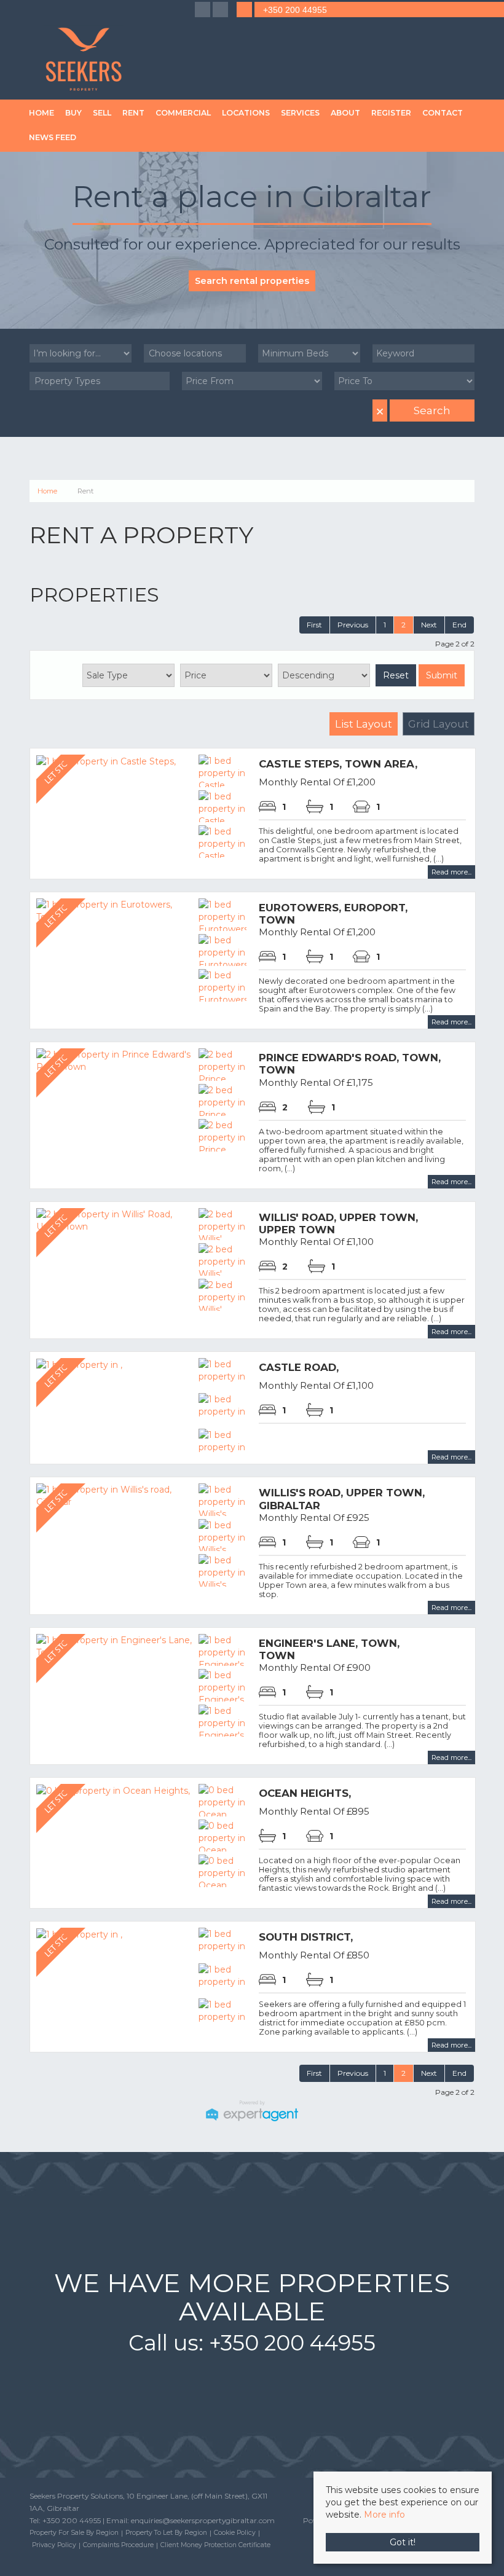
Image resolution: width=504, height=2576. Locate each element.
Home (41, 113)
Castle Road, (299, 1367)
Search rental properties (252, 281)
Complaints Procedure (118, 2545)
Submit (442, 675)
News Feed (53, 137)
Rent (133, 113)
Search (432, 410)
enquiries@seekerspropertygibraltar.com (203, 2520)
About (345, 113)
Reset (396, 675)
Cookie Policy (235, 2533)
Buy (73, 113)
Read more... (451, 872)
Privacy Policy (54, 2545)
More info (384, 2515)
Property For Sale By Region (74, 2533)
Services (300, 113)
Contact (443, 113)
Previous (353, 625)
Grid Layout (439, 724)
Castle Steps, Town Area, (338, 764)
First (314, 625)
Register (391, 113)
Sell (102, 113)
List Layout (364, 724)
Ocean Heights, (305, 1793)
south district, (306, 1937)
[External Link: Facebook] (204, 10)
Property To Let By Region (166, 2533)
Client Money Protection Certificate (215, 2545)
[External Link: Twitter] (222, 10)
